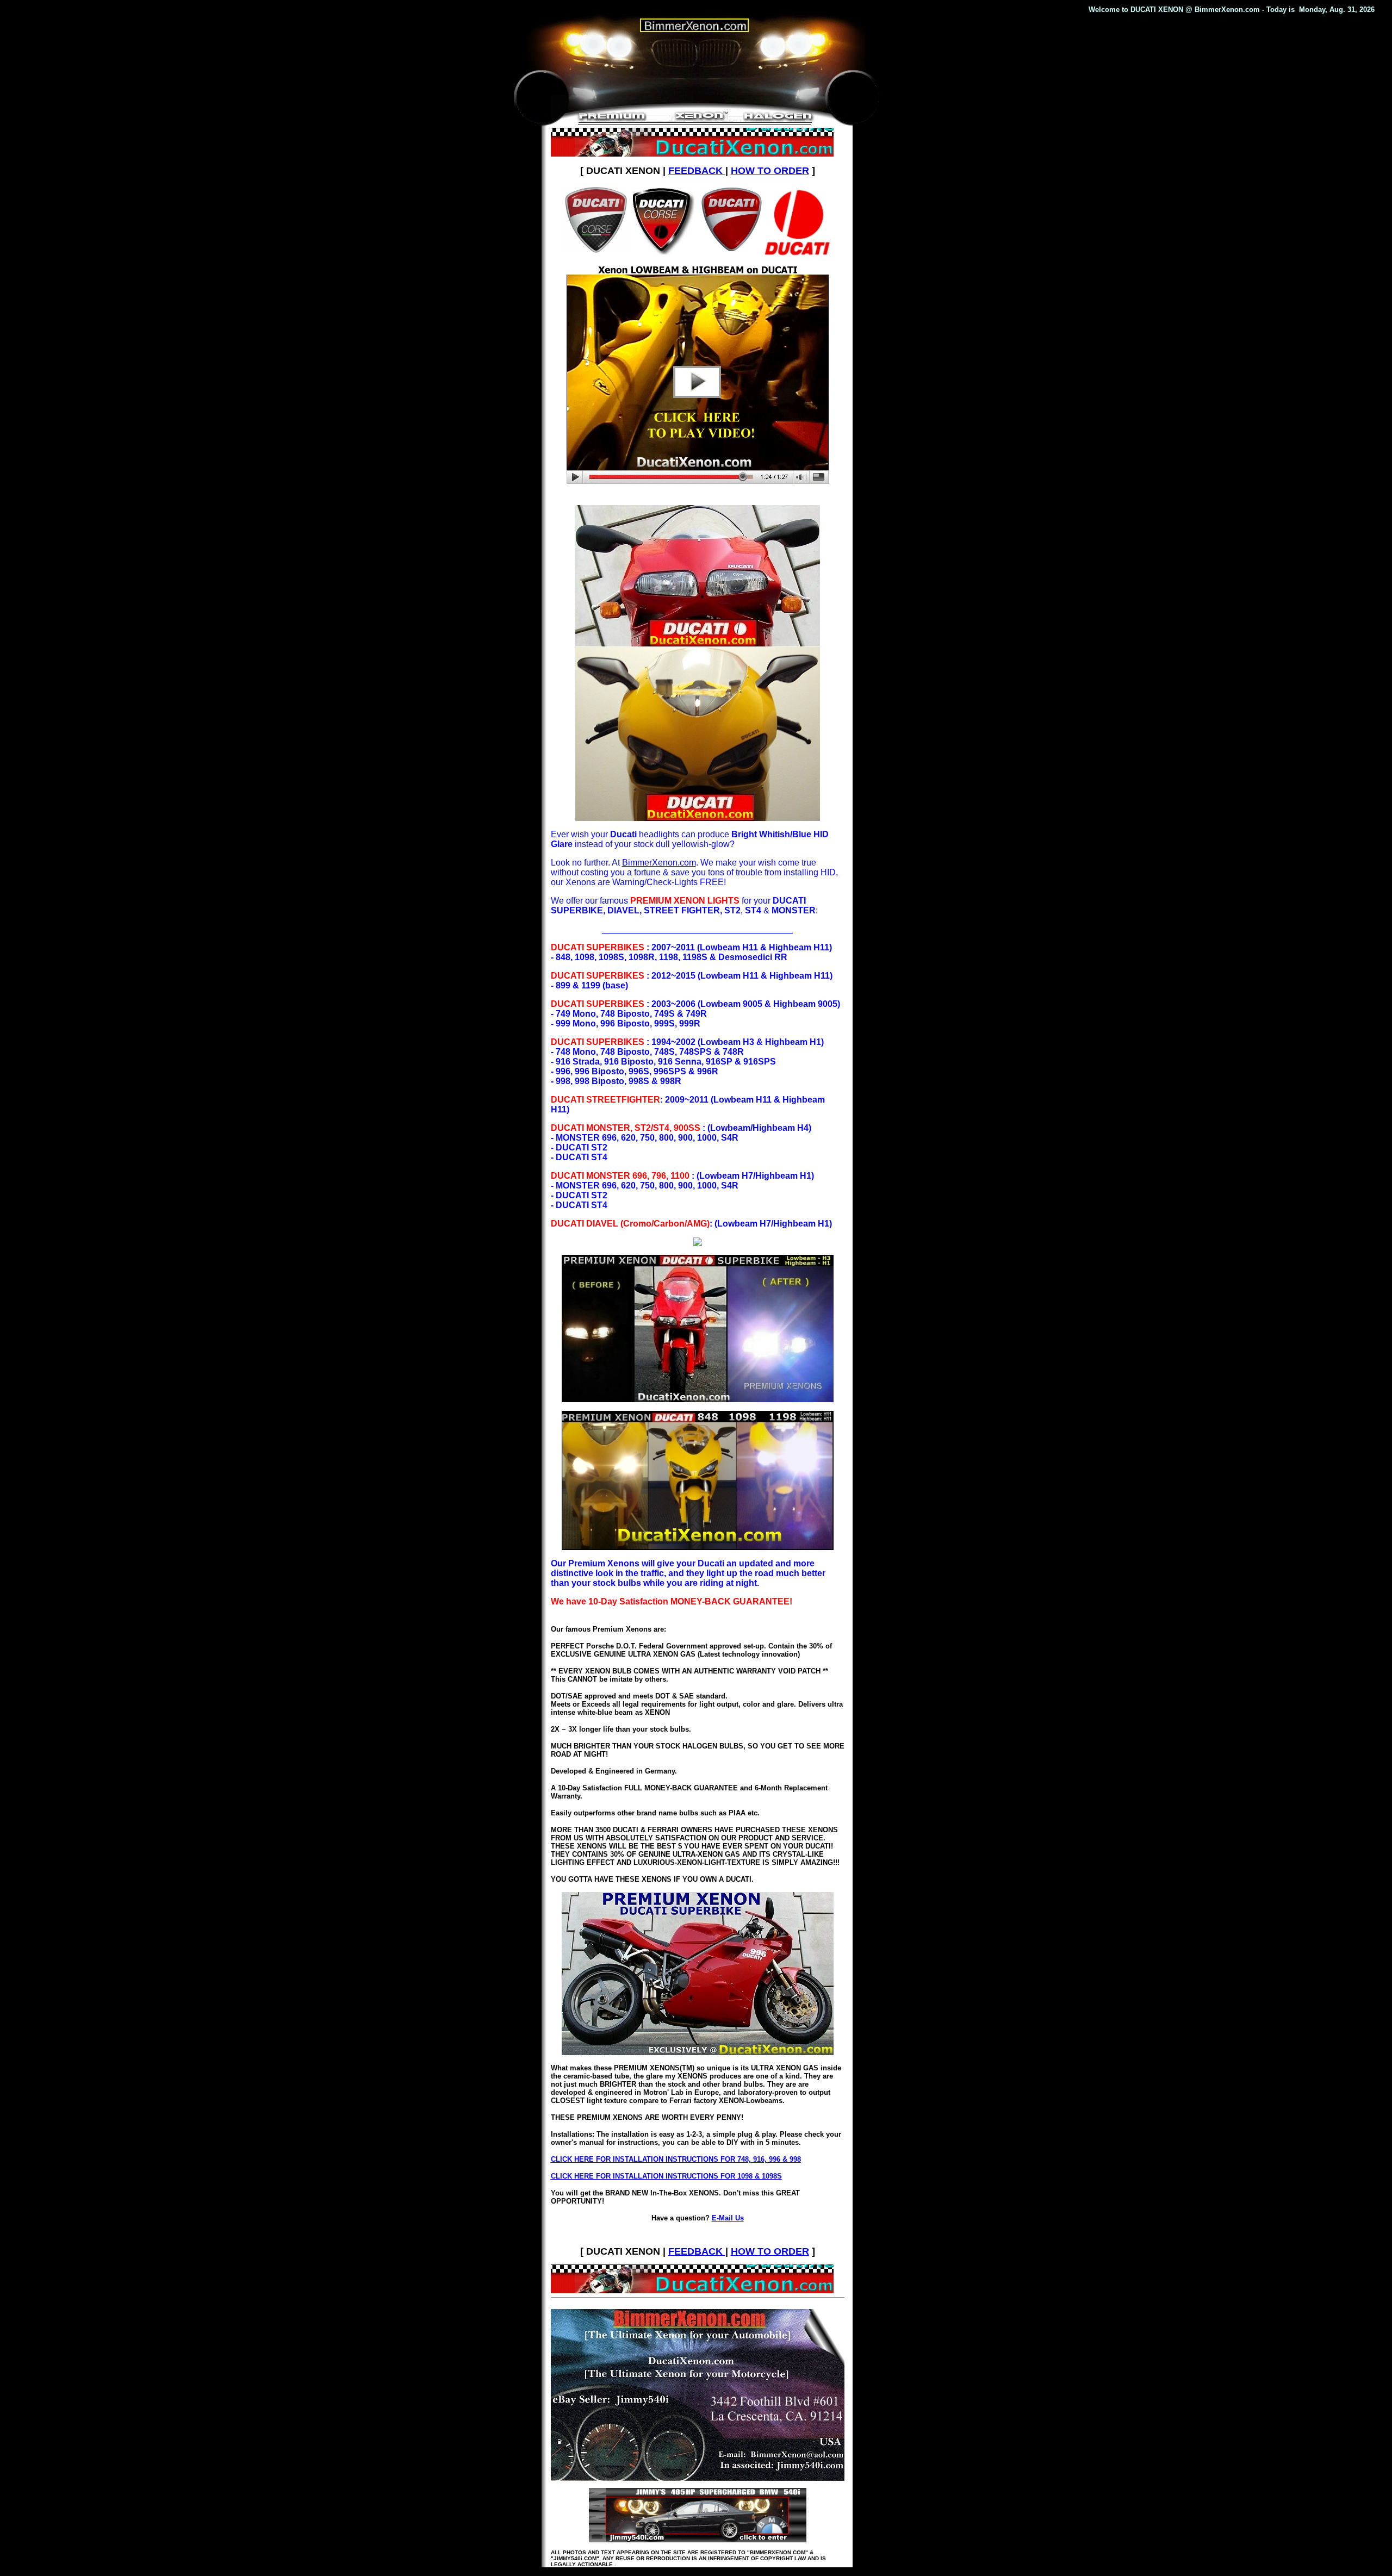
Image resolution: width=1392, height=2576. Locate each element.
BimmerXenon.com (659, 863)
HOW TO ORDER (770, 171)
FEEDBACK (697, 171)
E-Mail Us (728, 2218)
